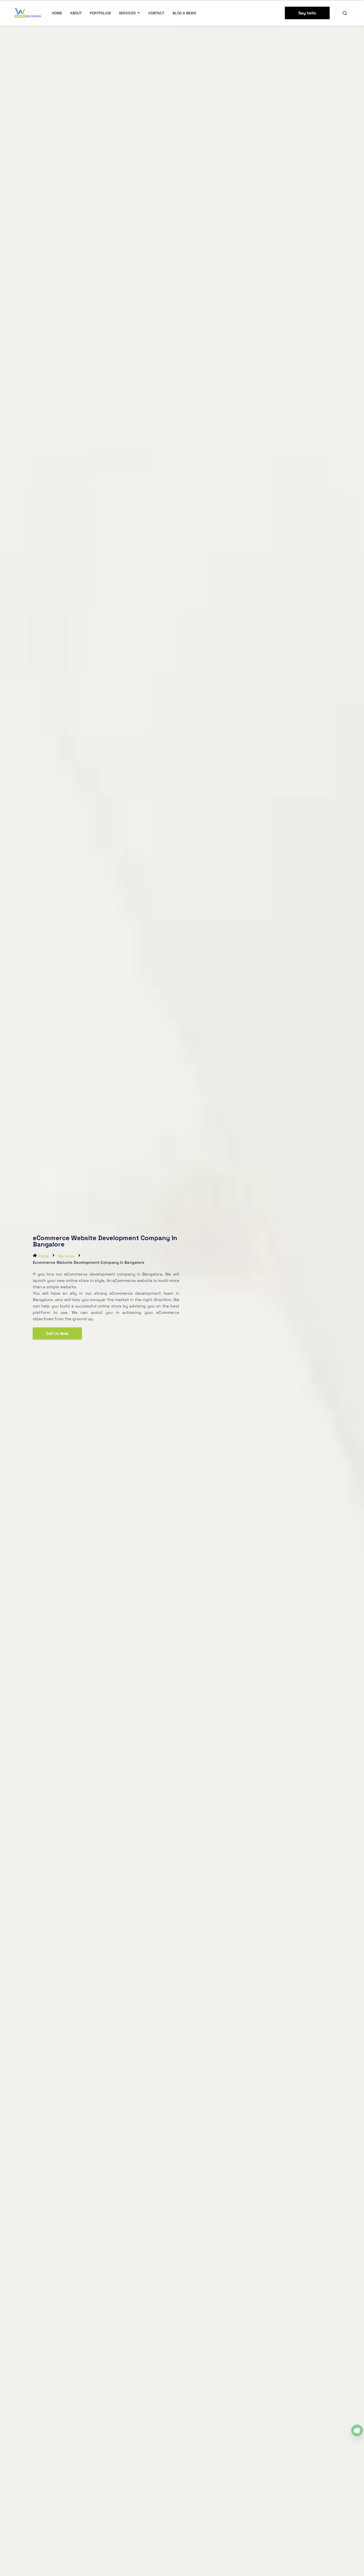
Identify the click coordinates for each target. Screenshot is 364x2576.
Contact (156, 13)
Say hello (307, 13)
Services (127, 13)
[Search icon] (345, 13)
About (76, 13)
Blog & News (184, 13)
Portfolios (100, 13)
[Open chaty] (357, 2430)
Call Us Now (57, 1333)
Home (57, 13)
